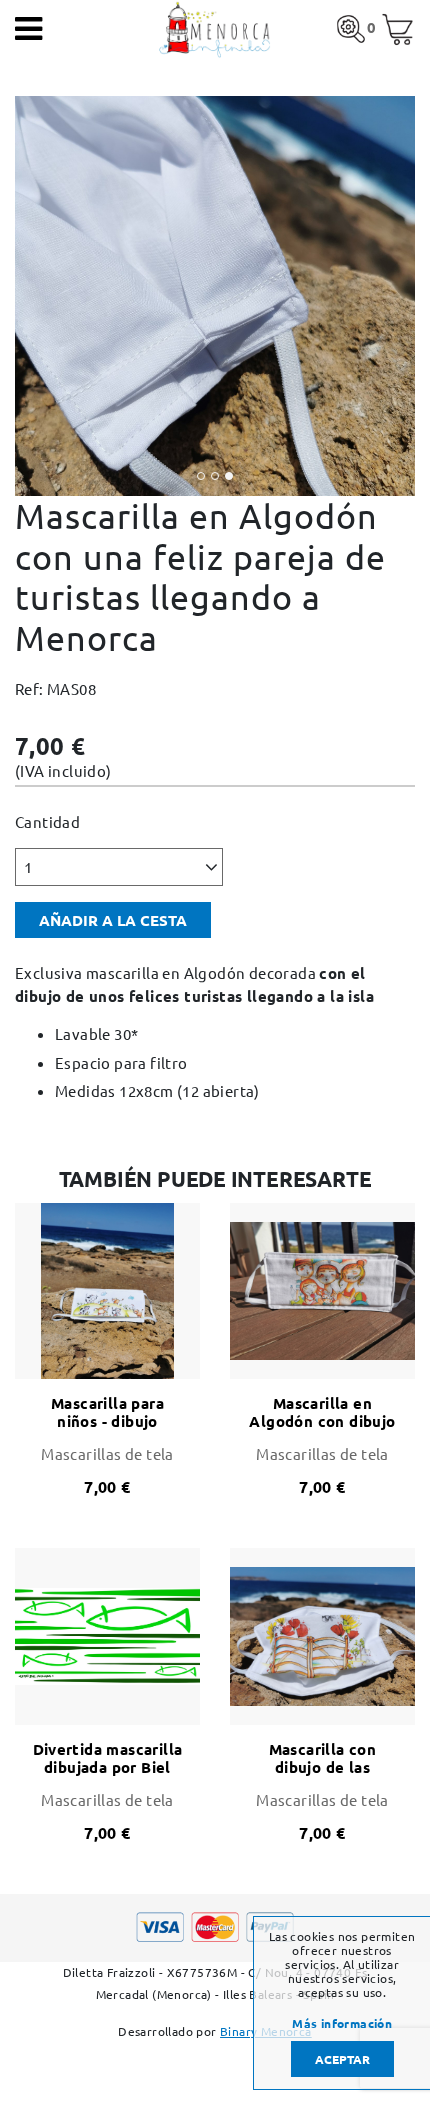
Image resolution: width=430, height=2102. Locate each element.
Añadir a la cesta (113, 920)
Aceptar (342, 2059)
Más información (342, 2023)
